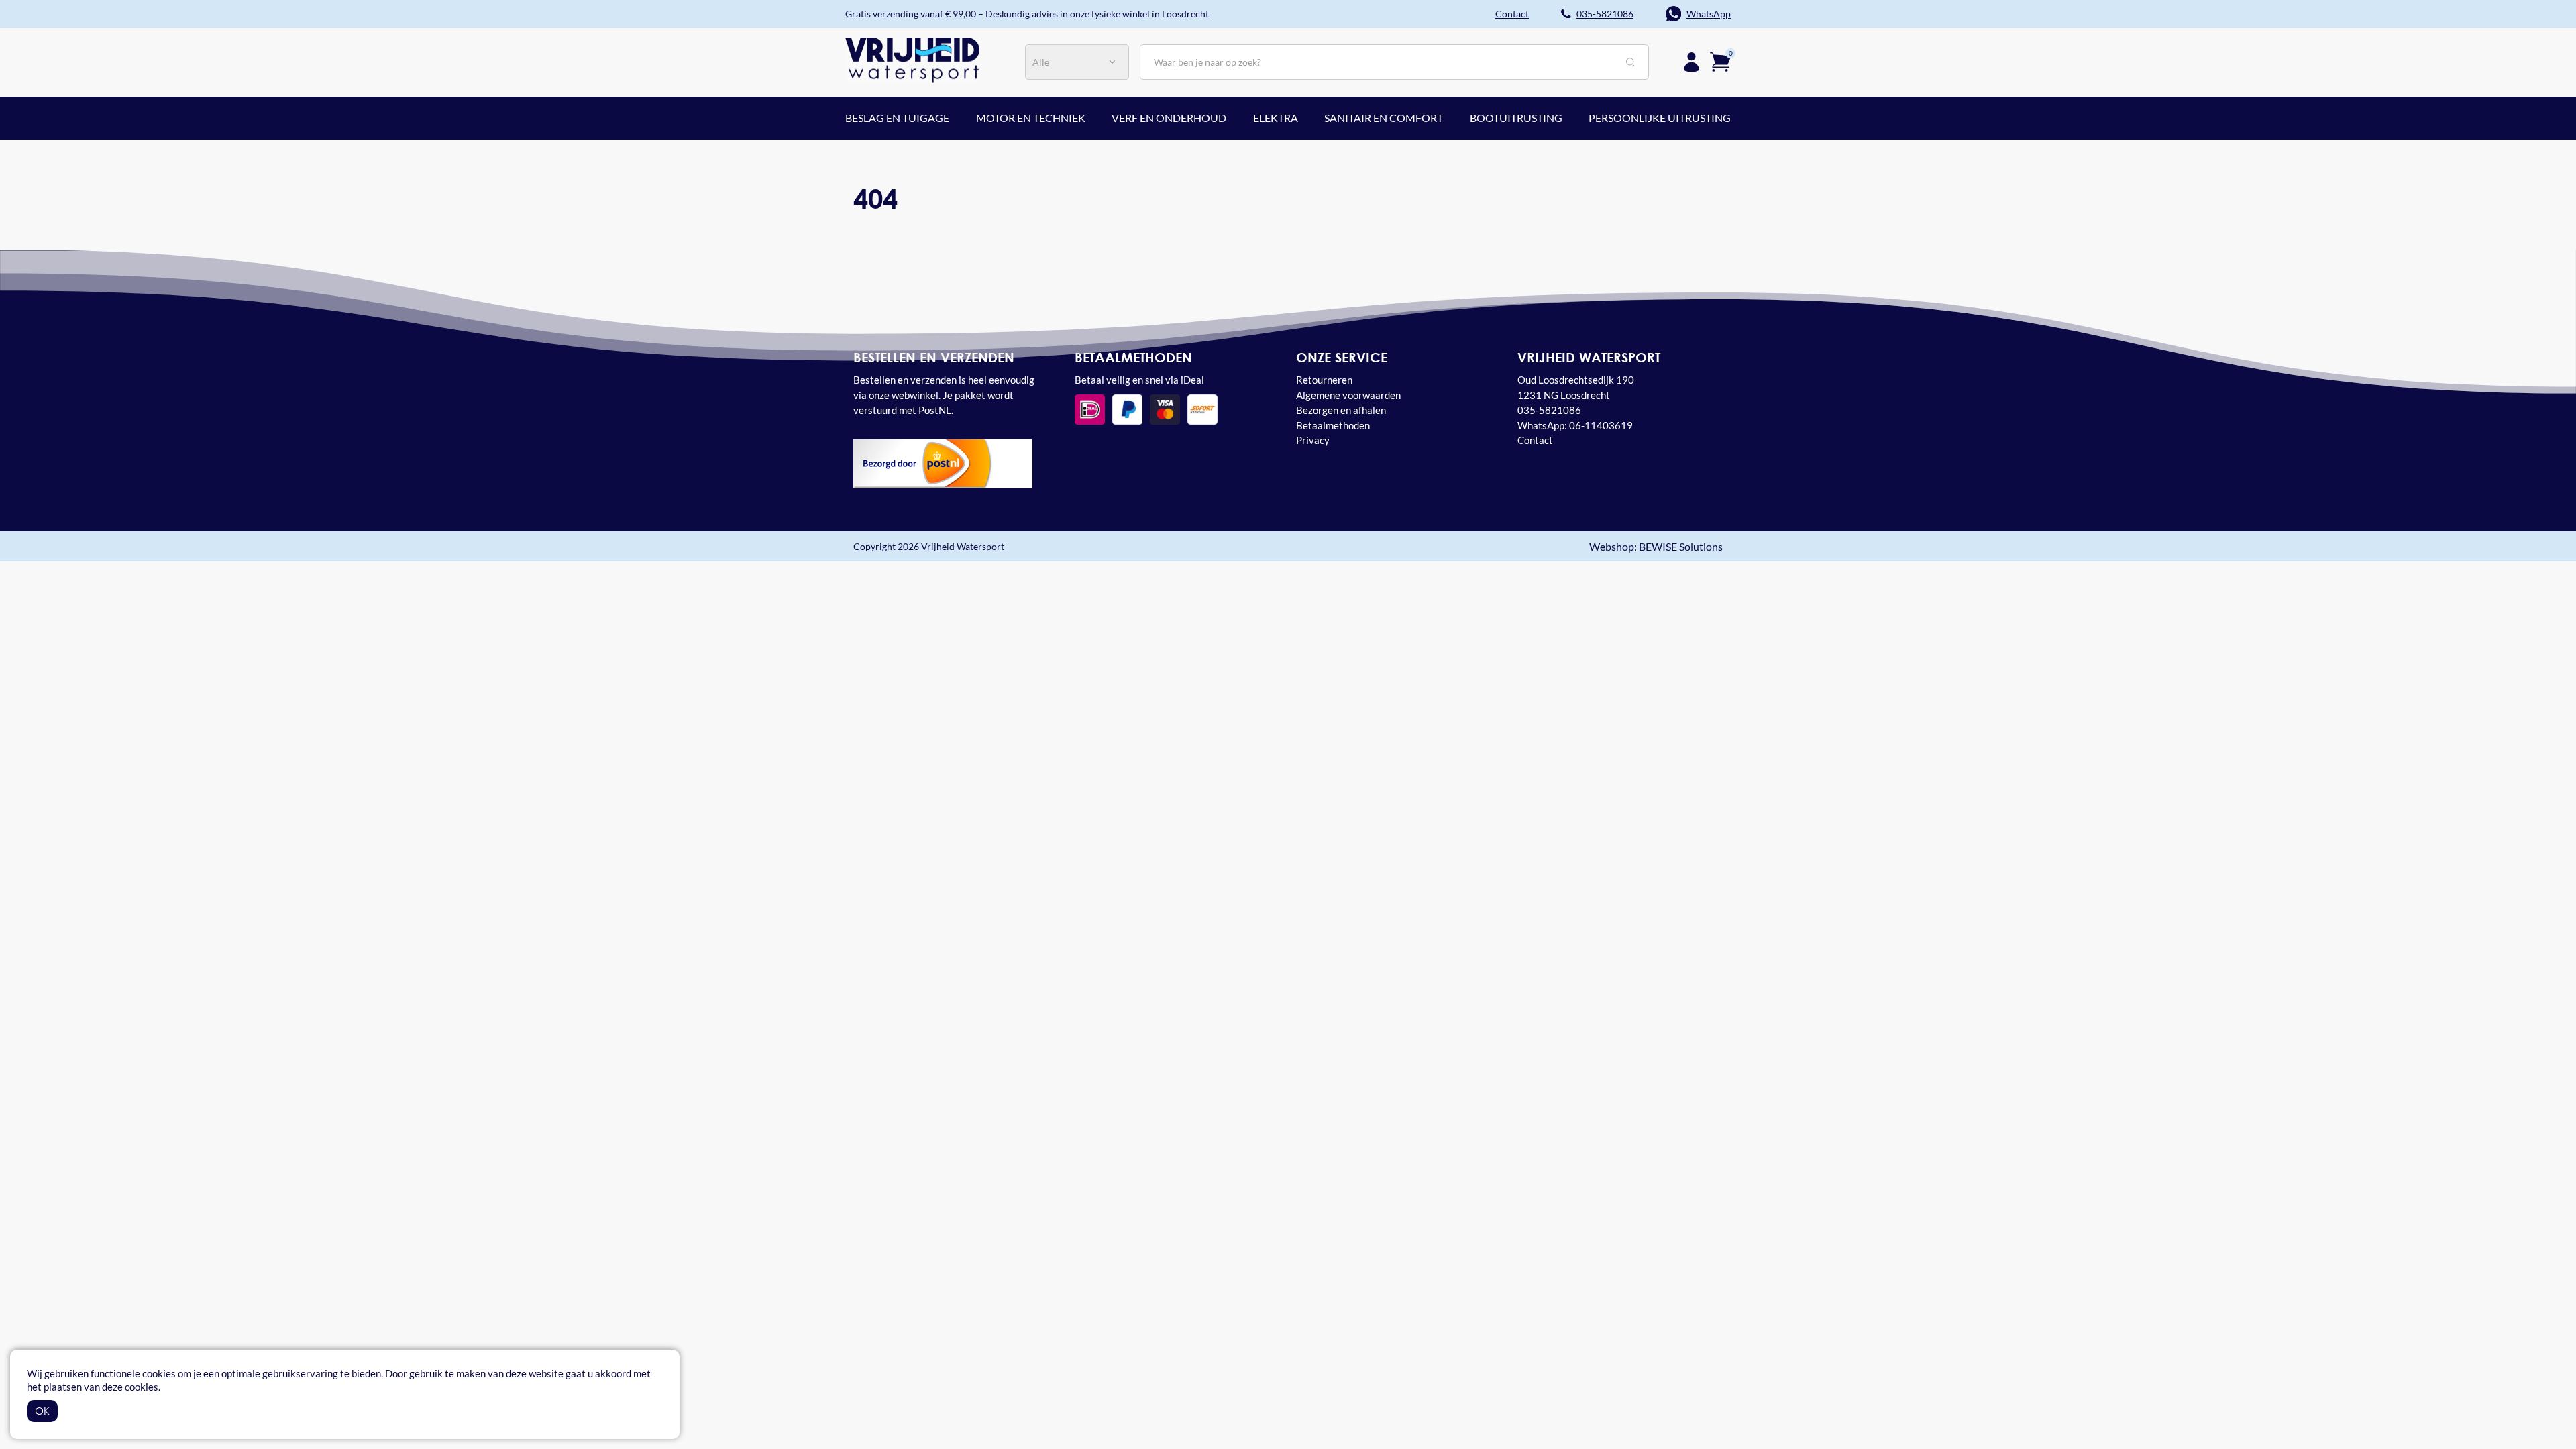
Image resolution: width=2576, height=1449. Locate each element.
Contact (1535, 440)
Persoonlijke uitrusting (1660, 118)
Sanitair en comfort (1384, 118)
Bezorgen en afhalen (1341, 410)
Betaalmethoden (1333, 425)
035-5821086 (1605, 14)
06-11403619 (1601, 425)
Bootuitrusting (1516, 118)
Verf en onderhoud (1169, 118)
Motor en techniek (1031, 118)
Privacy (1313, 440)
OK (42, 1411)
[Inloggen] (1692, 62)
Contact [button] (1512, 14)
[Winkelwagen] (1720, 61)
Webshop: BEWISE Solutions (1656, 546)
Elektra (1276, 118)
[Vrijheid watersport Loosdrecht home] (912, 59)
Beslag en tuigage (897, 118)
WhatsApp (1709, 14)
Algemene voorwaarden (1348, 395)
